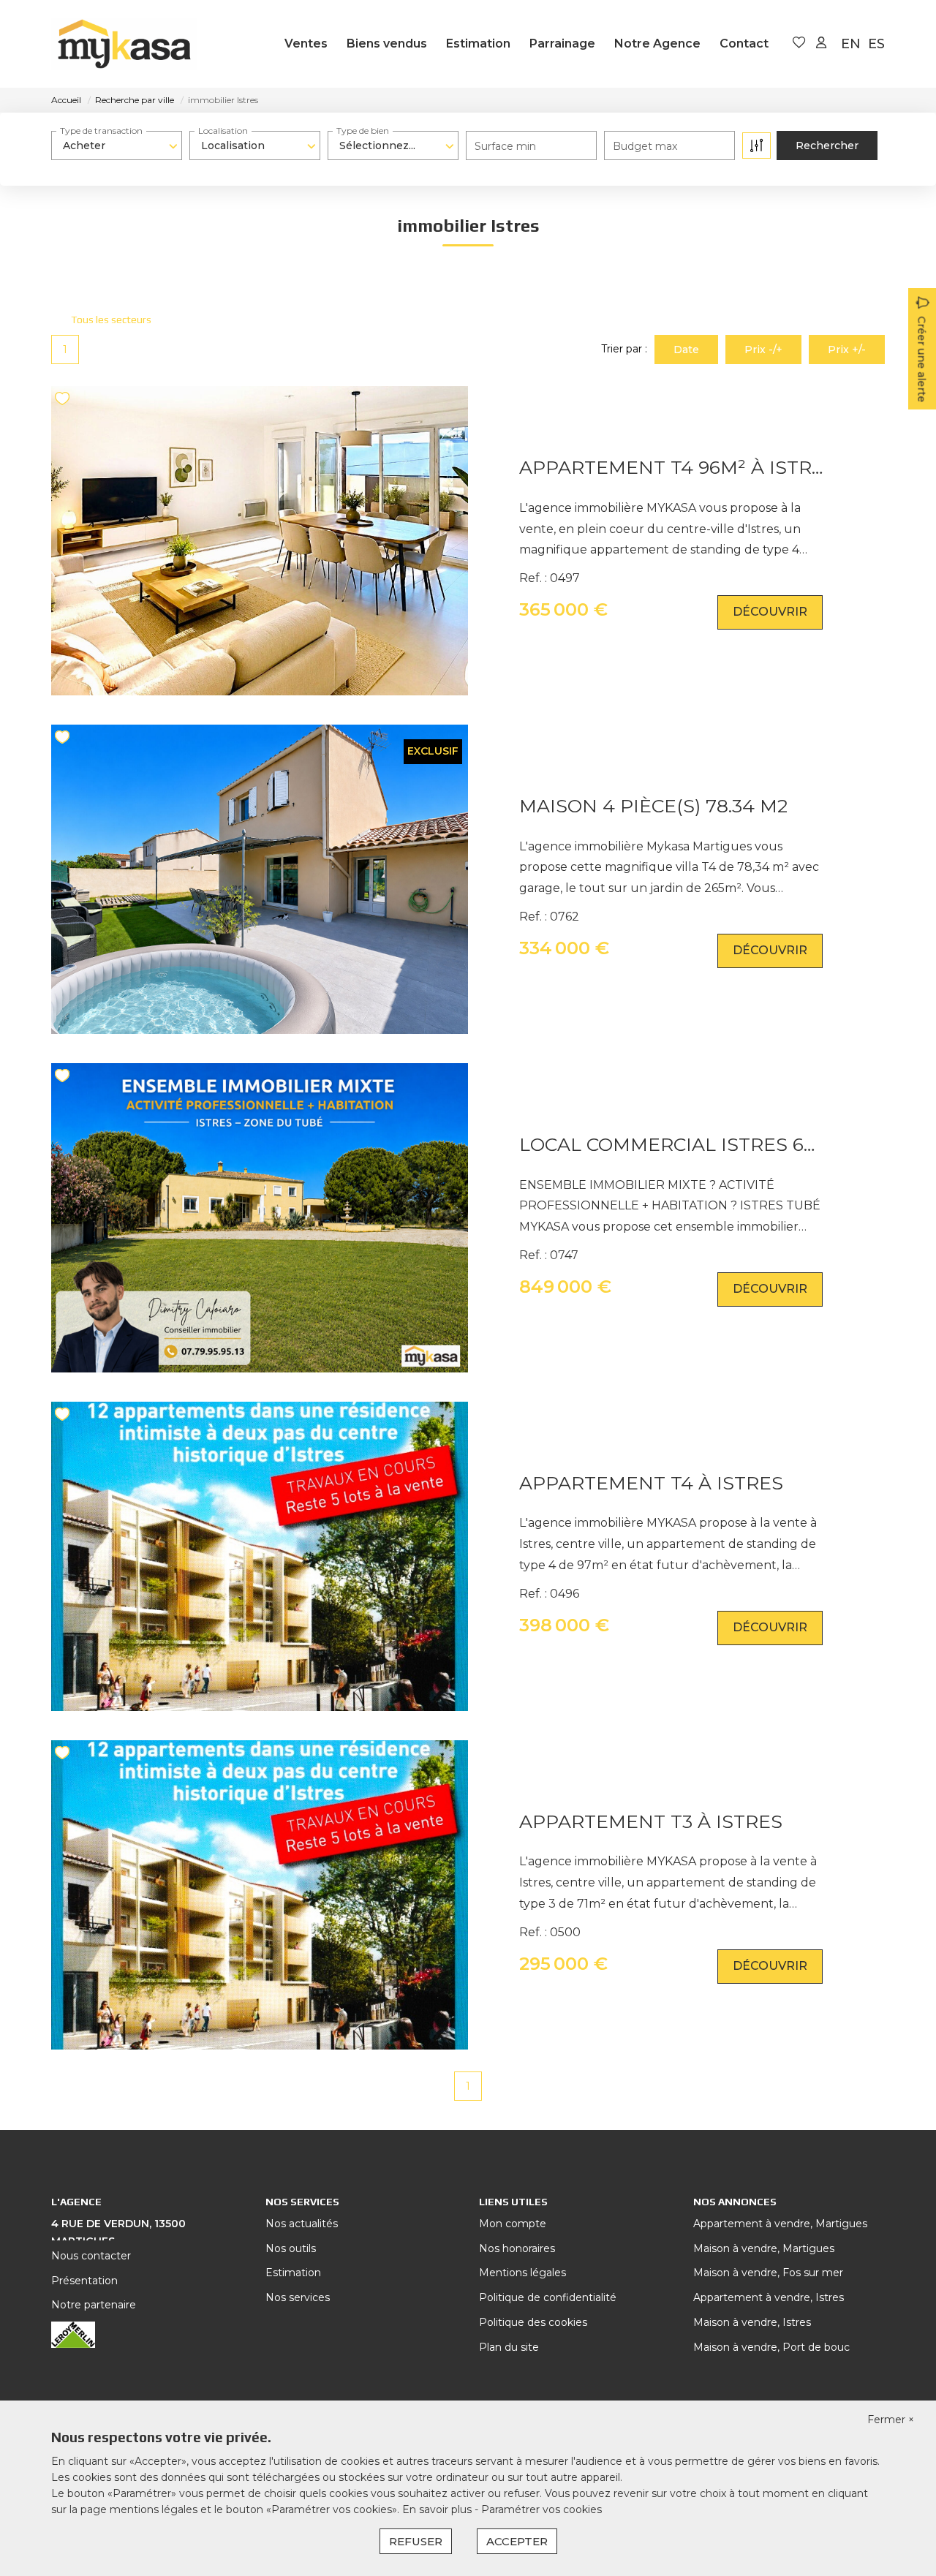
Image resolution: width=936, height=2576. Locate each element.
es (876, 44)
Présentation (84, 2281)
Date (686, 350)
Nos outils (291, 2248)
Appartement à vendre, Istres (769, 2297)
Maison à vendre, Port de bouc (771, 2347)
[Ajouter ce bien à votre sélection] (64, 401)
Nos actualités (302, 2224)
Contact (744, 44)
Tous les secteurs (111, 320)
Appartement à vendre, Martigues (780, 2224)
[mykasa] (124, 44)
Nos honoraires (517, 2248)
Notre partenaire (94, 2305)
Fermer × (891, 2420)
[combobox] (117, 146)
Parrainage (562, 44)
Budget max (645, 146)
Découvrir (770, 612)
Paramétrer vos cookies (541, 2509)
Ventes (306, 44)
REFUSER (416, 2541)
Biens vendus (387, 44)
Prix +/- (847, 350)
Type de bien (363, 131)
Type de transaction (101, 131)
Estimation (478, 44)
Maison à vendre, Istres (752, 2322)
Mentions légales (522, 2273)
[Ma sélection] (799, 44)
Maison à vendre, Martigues (764, 2248)
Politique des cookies (533, 2322)
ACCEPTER (517, 2541)
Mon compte (513, 2224)
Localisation (223, 131)
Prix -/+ (763, 350)
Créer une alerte (921, 359)
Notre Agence (657, 44)
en (851, 44)
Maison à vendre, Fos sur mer (768, 2273)
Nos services (298, 2297)
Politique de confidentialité (548, 2297)
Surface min (505, 146)
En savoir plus (438, 2509)
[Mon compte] (821, 44)
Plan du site (509, 2347)
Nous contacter (91, 2256)
